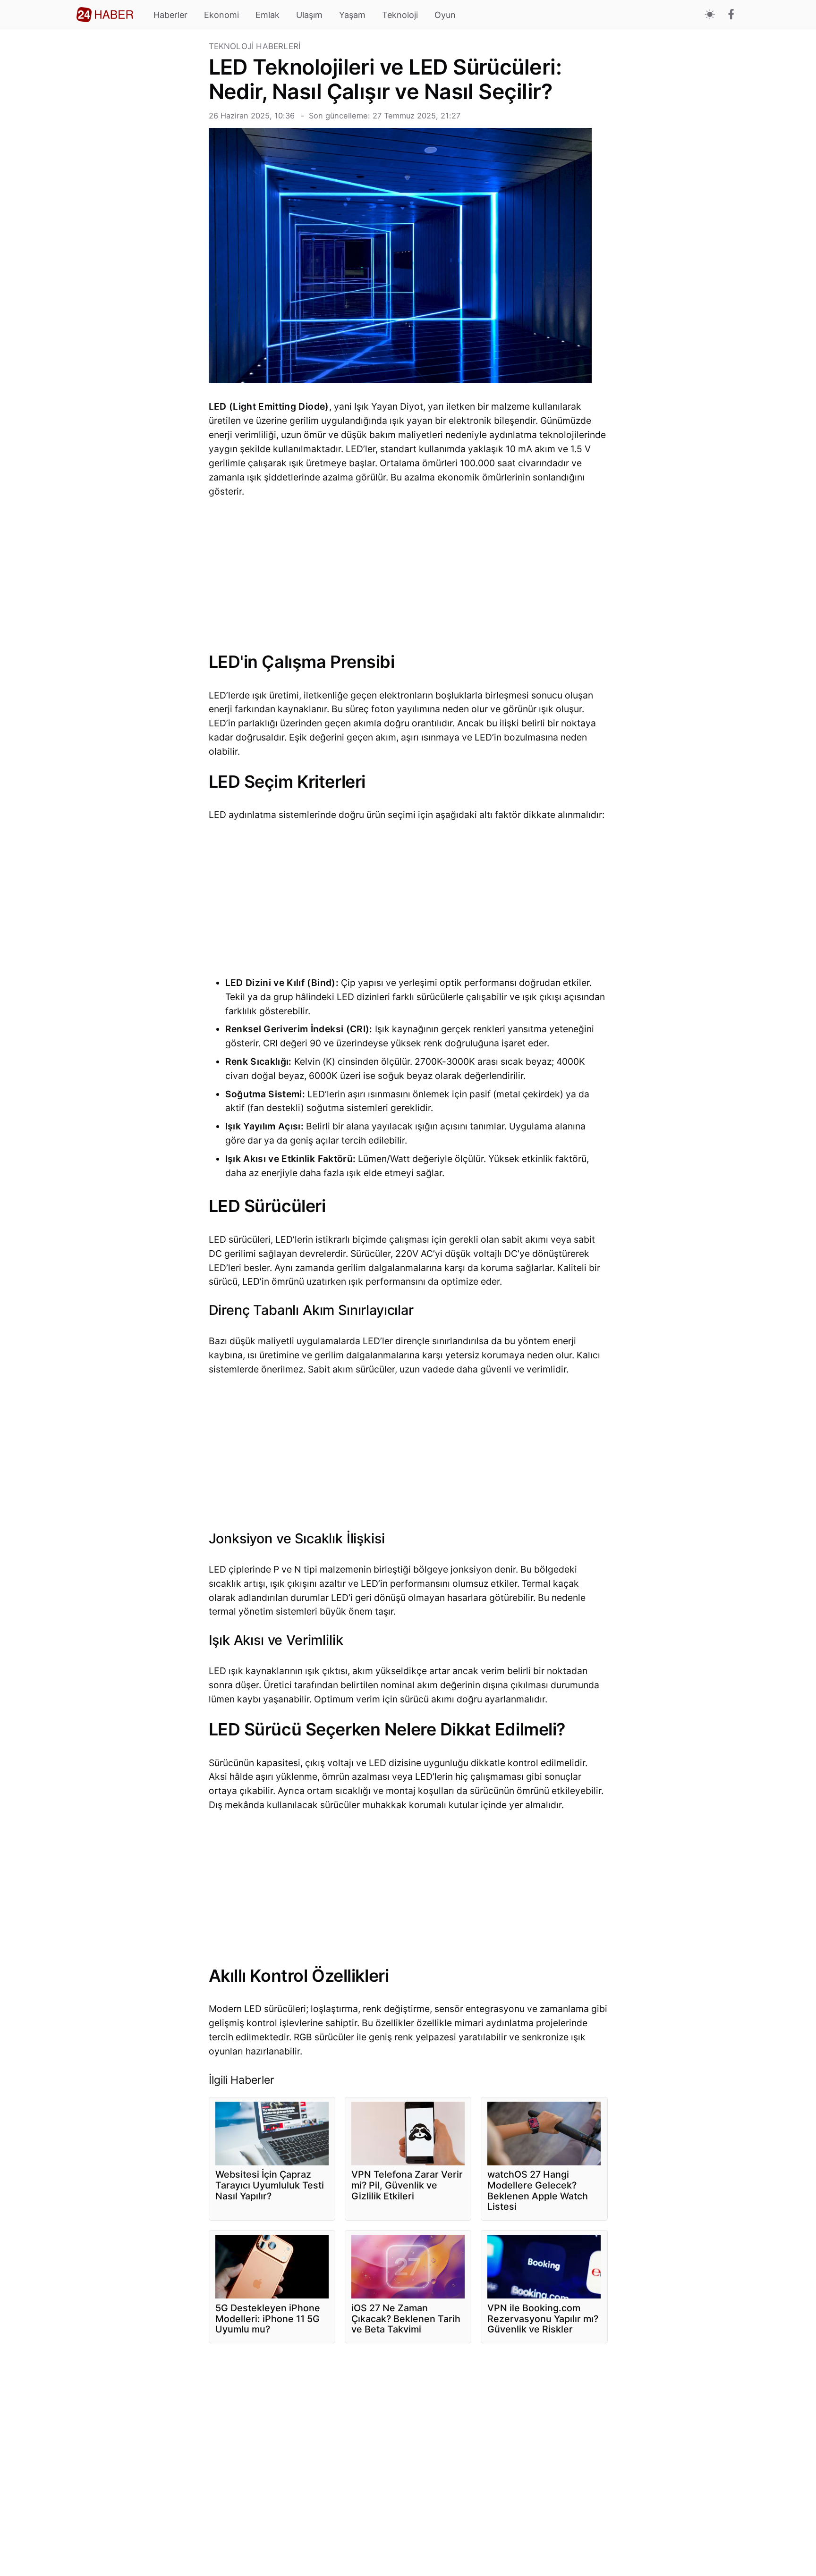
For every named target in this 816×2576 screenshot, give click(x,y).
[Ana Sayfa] (105, 15)
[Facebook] (731, 15)
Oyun (445, 15)
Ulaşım (309, 15)
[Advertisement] (139, 184)
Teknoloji (400, 15)
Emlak (268, 15)
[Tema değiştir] (710, 15)
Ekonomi (221, 15)
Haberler (170, 15)
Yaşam (352, 15)
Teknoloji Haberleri (255, 46)
